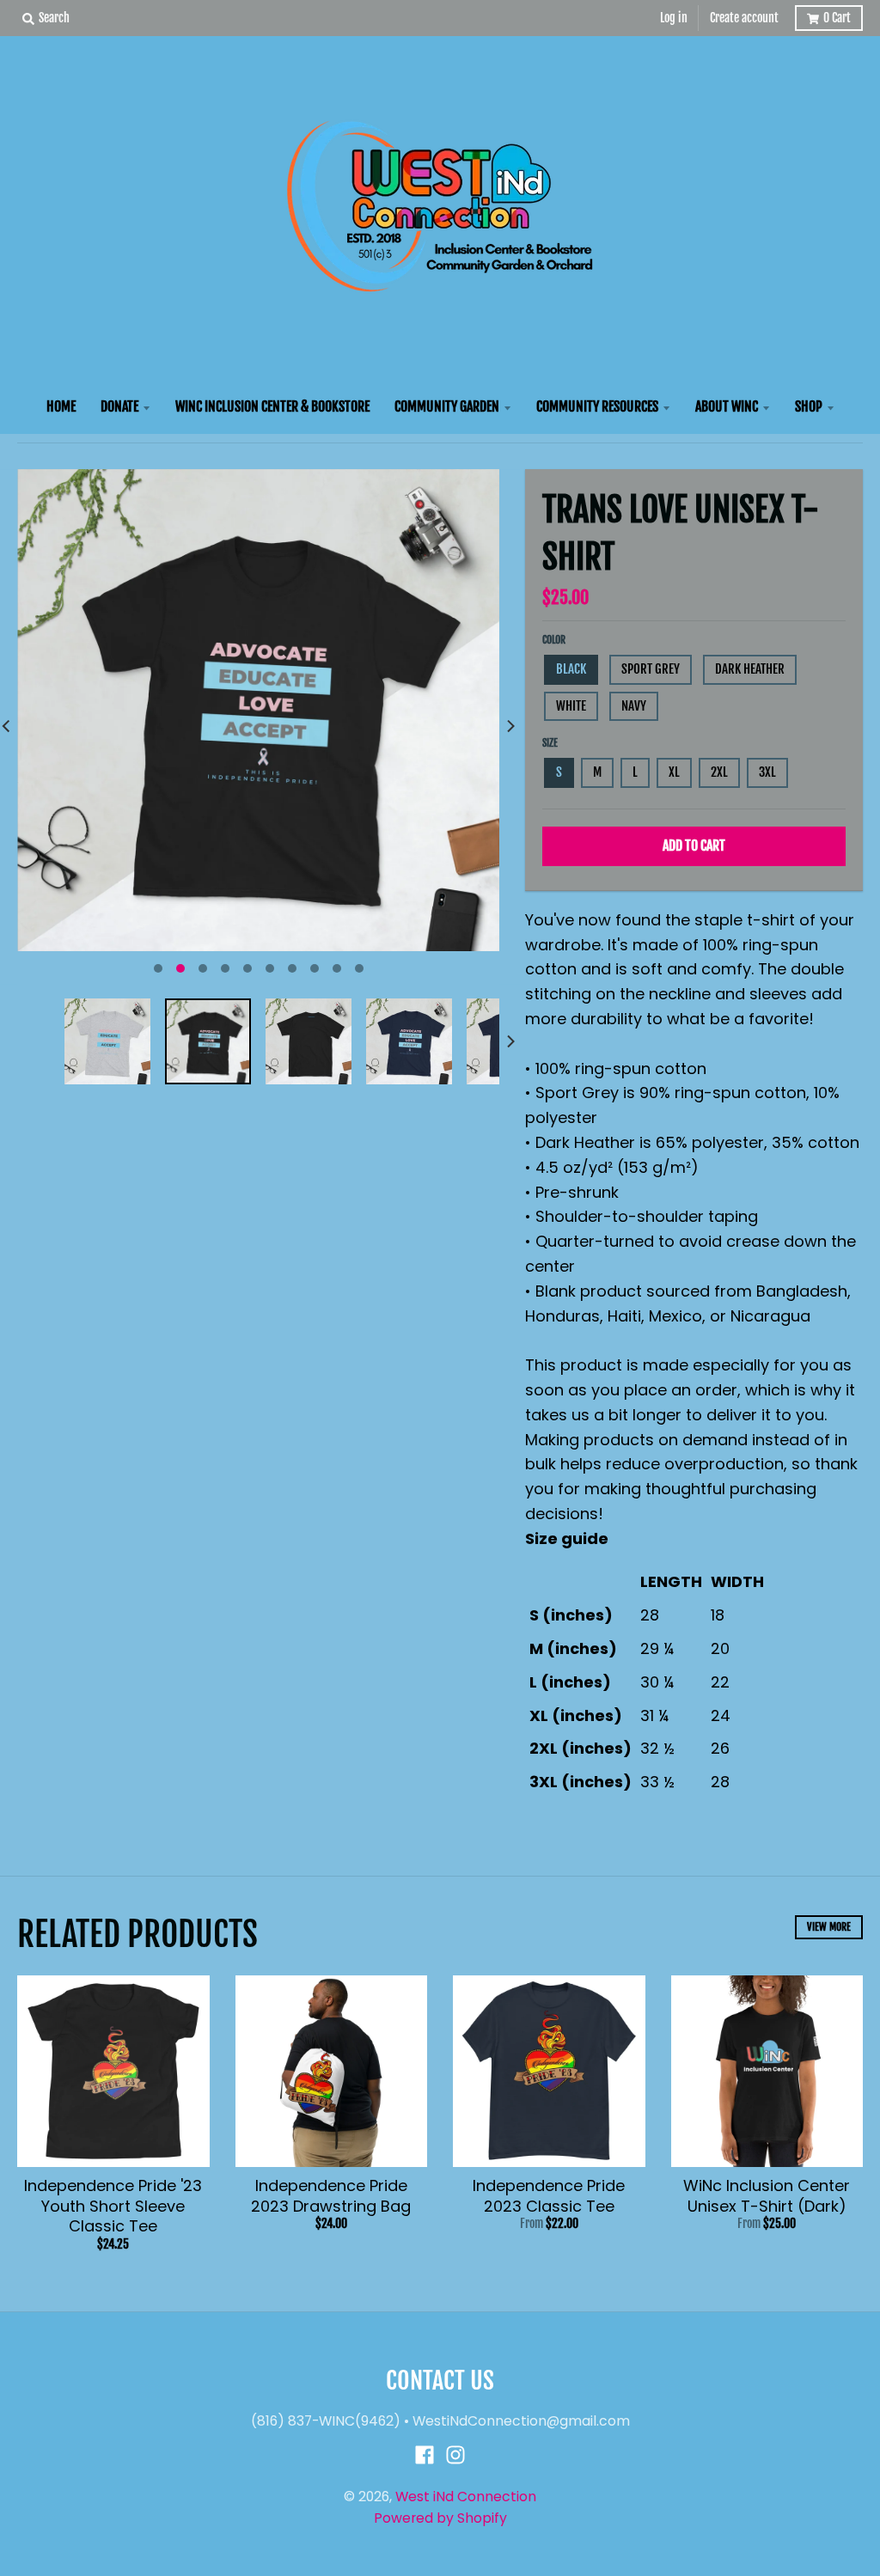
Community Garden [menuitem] (447, 406)
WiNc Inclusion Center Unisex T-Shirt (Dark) (767, 2195)
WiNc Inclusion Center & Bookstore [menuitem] (272, 406)
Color (554, 640)
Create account (744, 18)
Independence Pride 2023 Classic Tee (549, 2195)
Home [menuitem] (61, 406)
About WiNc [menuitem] (727, 406)
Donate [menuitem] (119, 406)
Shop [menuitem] (809, 406)
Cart (837, 18)
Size (550, 743)
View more (829, 1927)
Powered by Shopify (440, 2518)
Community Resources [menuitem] (597, 406)
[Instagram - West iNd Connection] (455, 2455)
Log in (674, 18)
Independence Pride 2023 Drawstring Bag (331, 2195)
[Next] (510, 726)
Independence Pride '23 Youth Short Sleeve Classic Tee (113, 2206)
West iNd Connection (466, 2497)
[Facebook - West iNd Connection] (425, 2455)
